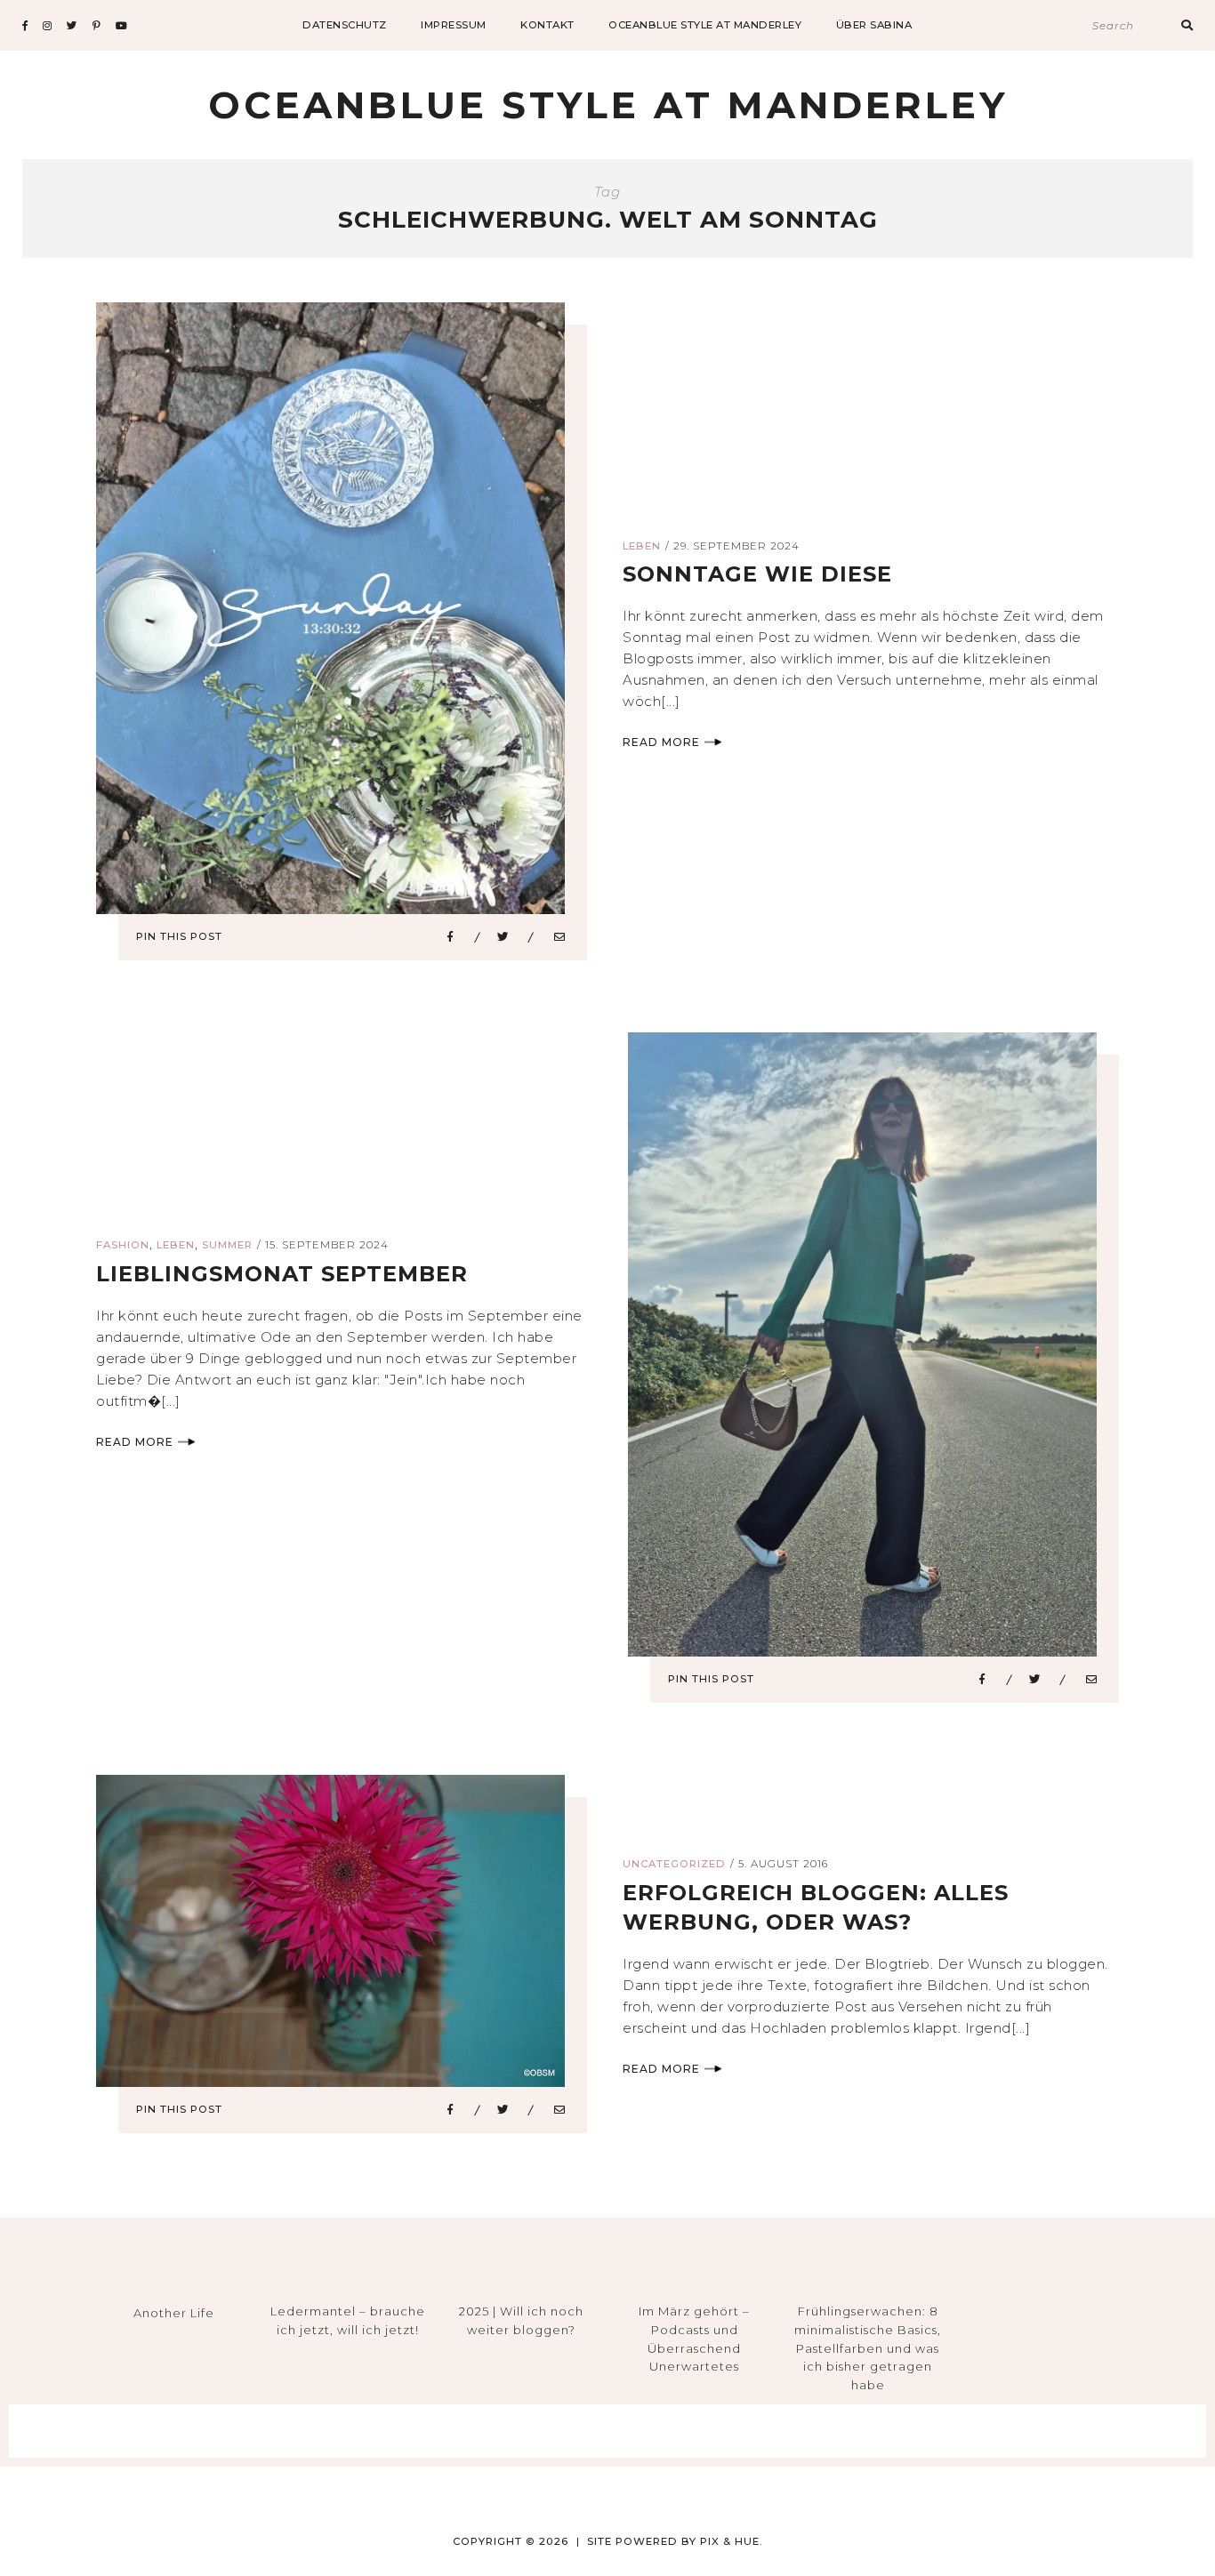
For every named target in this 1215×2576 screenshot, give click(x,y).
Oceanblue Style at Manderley (705, 25)
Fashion (123, 1245)
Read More (661, 742)
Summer (227, 1245)
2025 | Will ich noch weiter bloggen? (521, 2320)
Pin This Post (179, 936)
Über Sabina (874, 25)
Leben (642, 546)
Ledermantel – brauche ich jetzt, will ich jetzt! (348, 2320)
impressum (454, 25)
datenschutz (345, 25)
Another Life (174, 2313)
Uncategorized (674, 1864)
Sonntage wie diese (757, 574)
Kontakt (547, 25)
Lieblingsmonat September (282, 1274)
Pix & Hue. (732, 2541)
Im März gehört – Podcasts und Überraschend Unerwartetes (694, 2339)
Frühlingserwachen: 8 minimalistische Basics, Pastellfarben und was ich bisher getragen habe (868, 2348)
